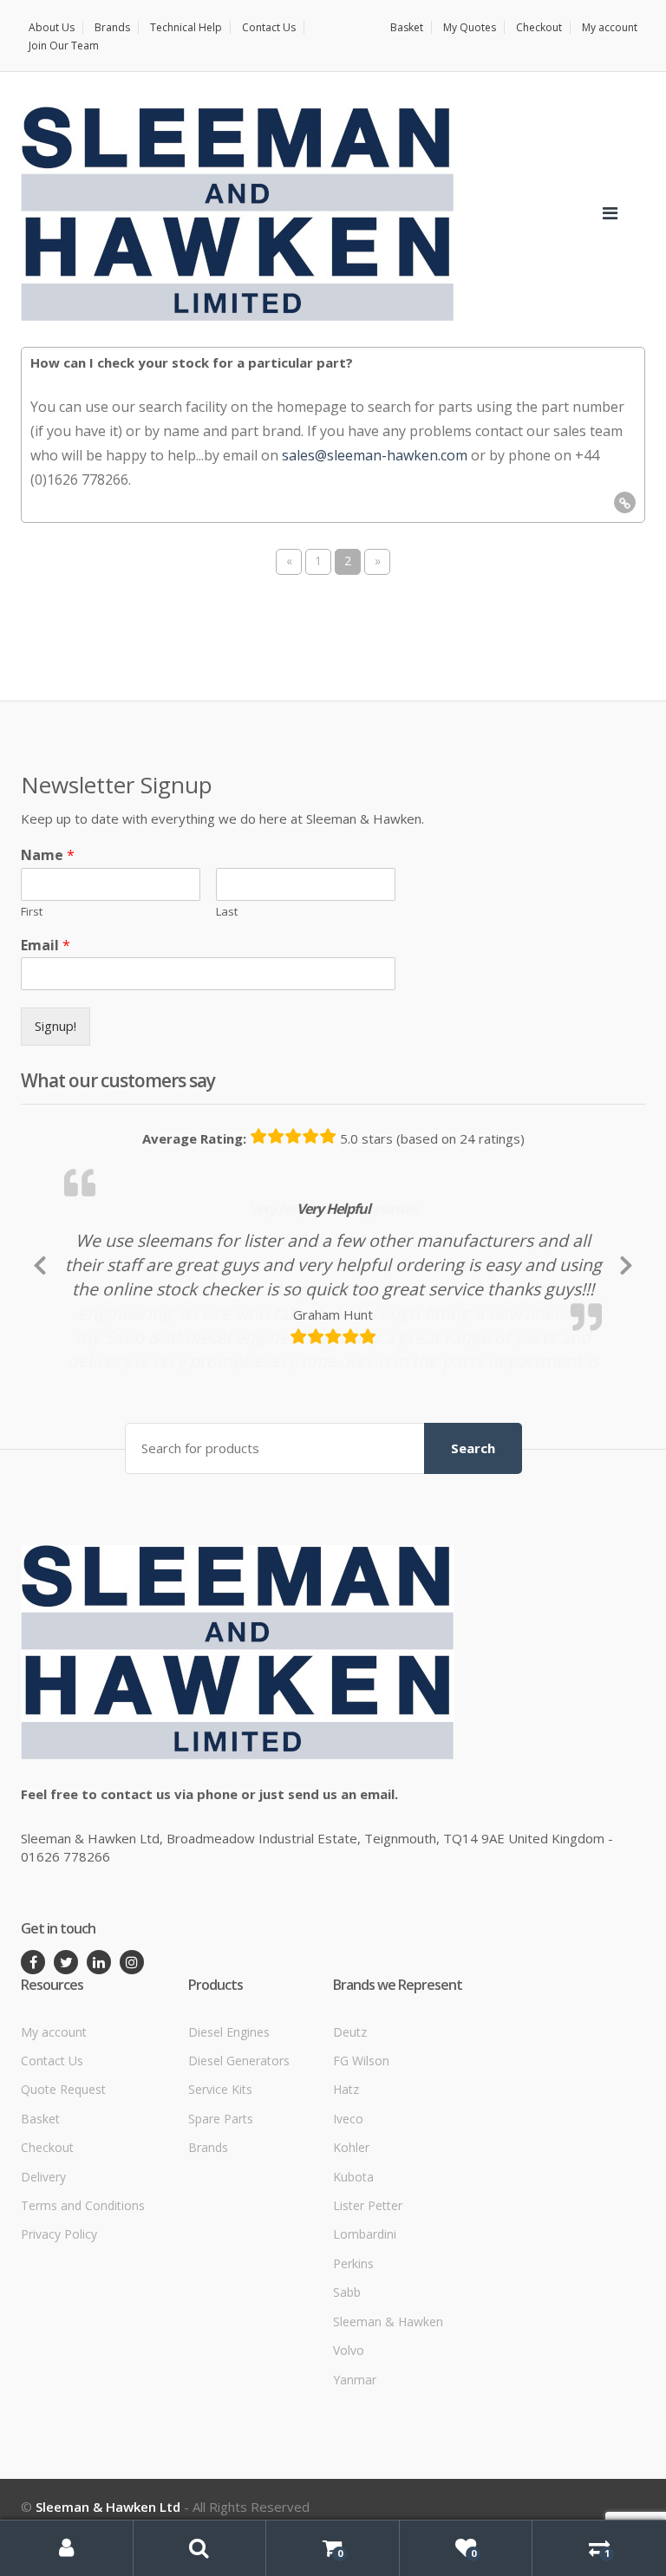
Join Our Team (64, 46)
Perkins (353, 2374)
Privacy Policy (59, 2345)
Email (46, 946)
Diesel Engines (229, 2142)
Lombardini (365, 2345)
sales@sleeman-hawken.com (375, 455)
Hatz (346, 2199)
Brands (112, 27)
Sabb (347, 2402)
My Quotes (470, 27)
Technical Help (186, 27)
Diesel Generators (239, 2171)
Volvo (349, 2460)
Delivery (43, 2287)
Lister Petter (368, 2315)
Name (48, 855)
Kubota (353, 2287)
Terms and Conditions (83, 2315)
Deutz (350, 2142)
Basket (407, 27)
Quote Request (63, 2199)
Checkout (539, 27)
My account (610, 27)
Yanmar (355, 2490)
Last (227, 912)
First (32, 912)
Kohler (351, 2257)
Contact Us (269, 27)
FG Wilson (361, 2171)
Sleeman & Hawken (388, 2432)
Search (473, 1558)
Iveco (348, 2229)
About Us (52, 27)
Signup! (55, 1026)
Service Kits (220, 2199)
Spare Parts (221, 2229)
